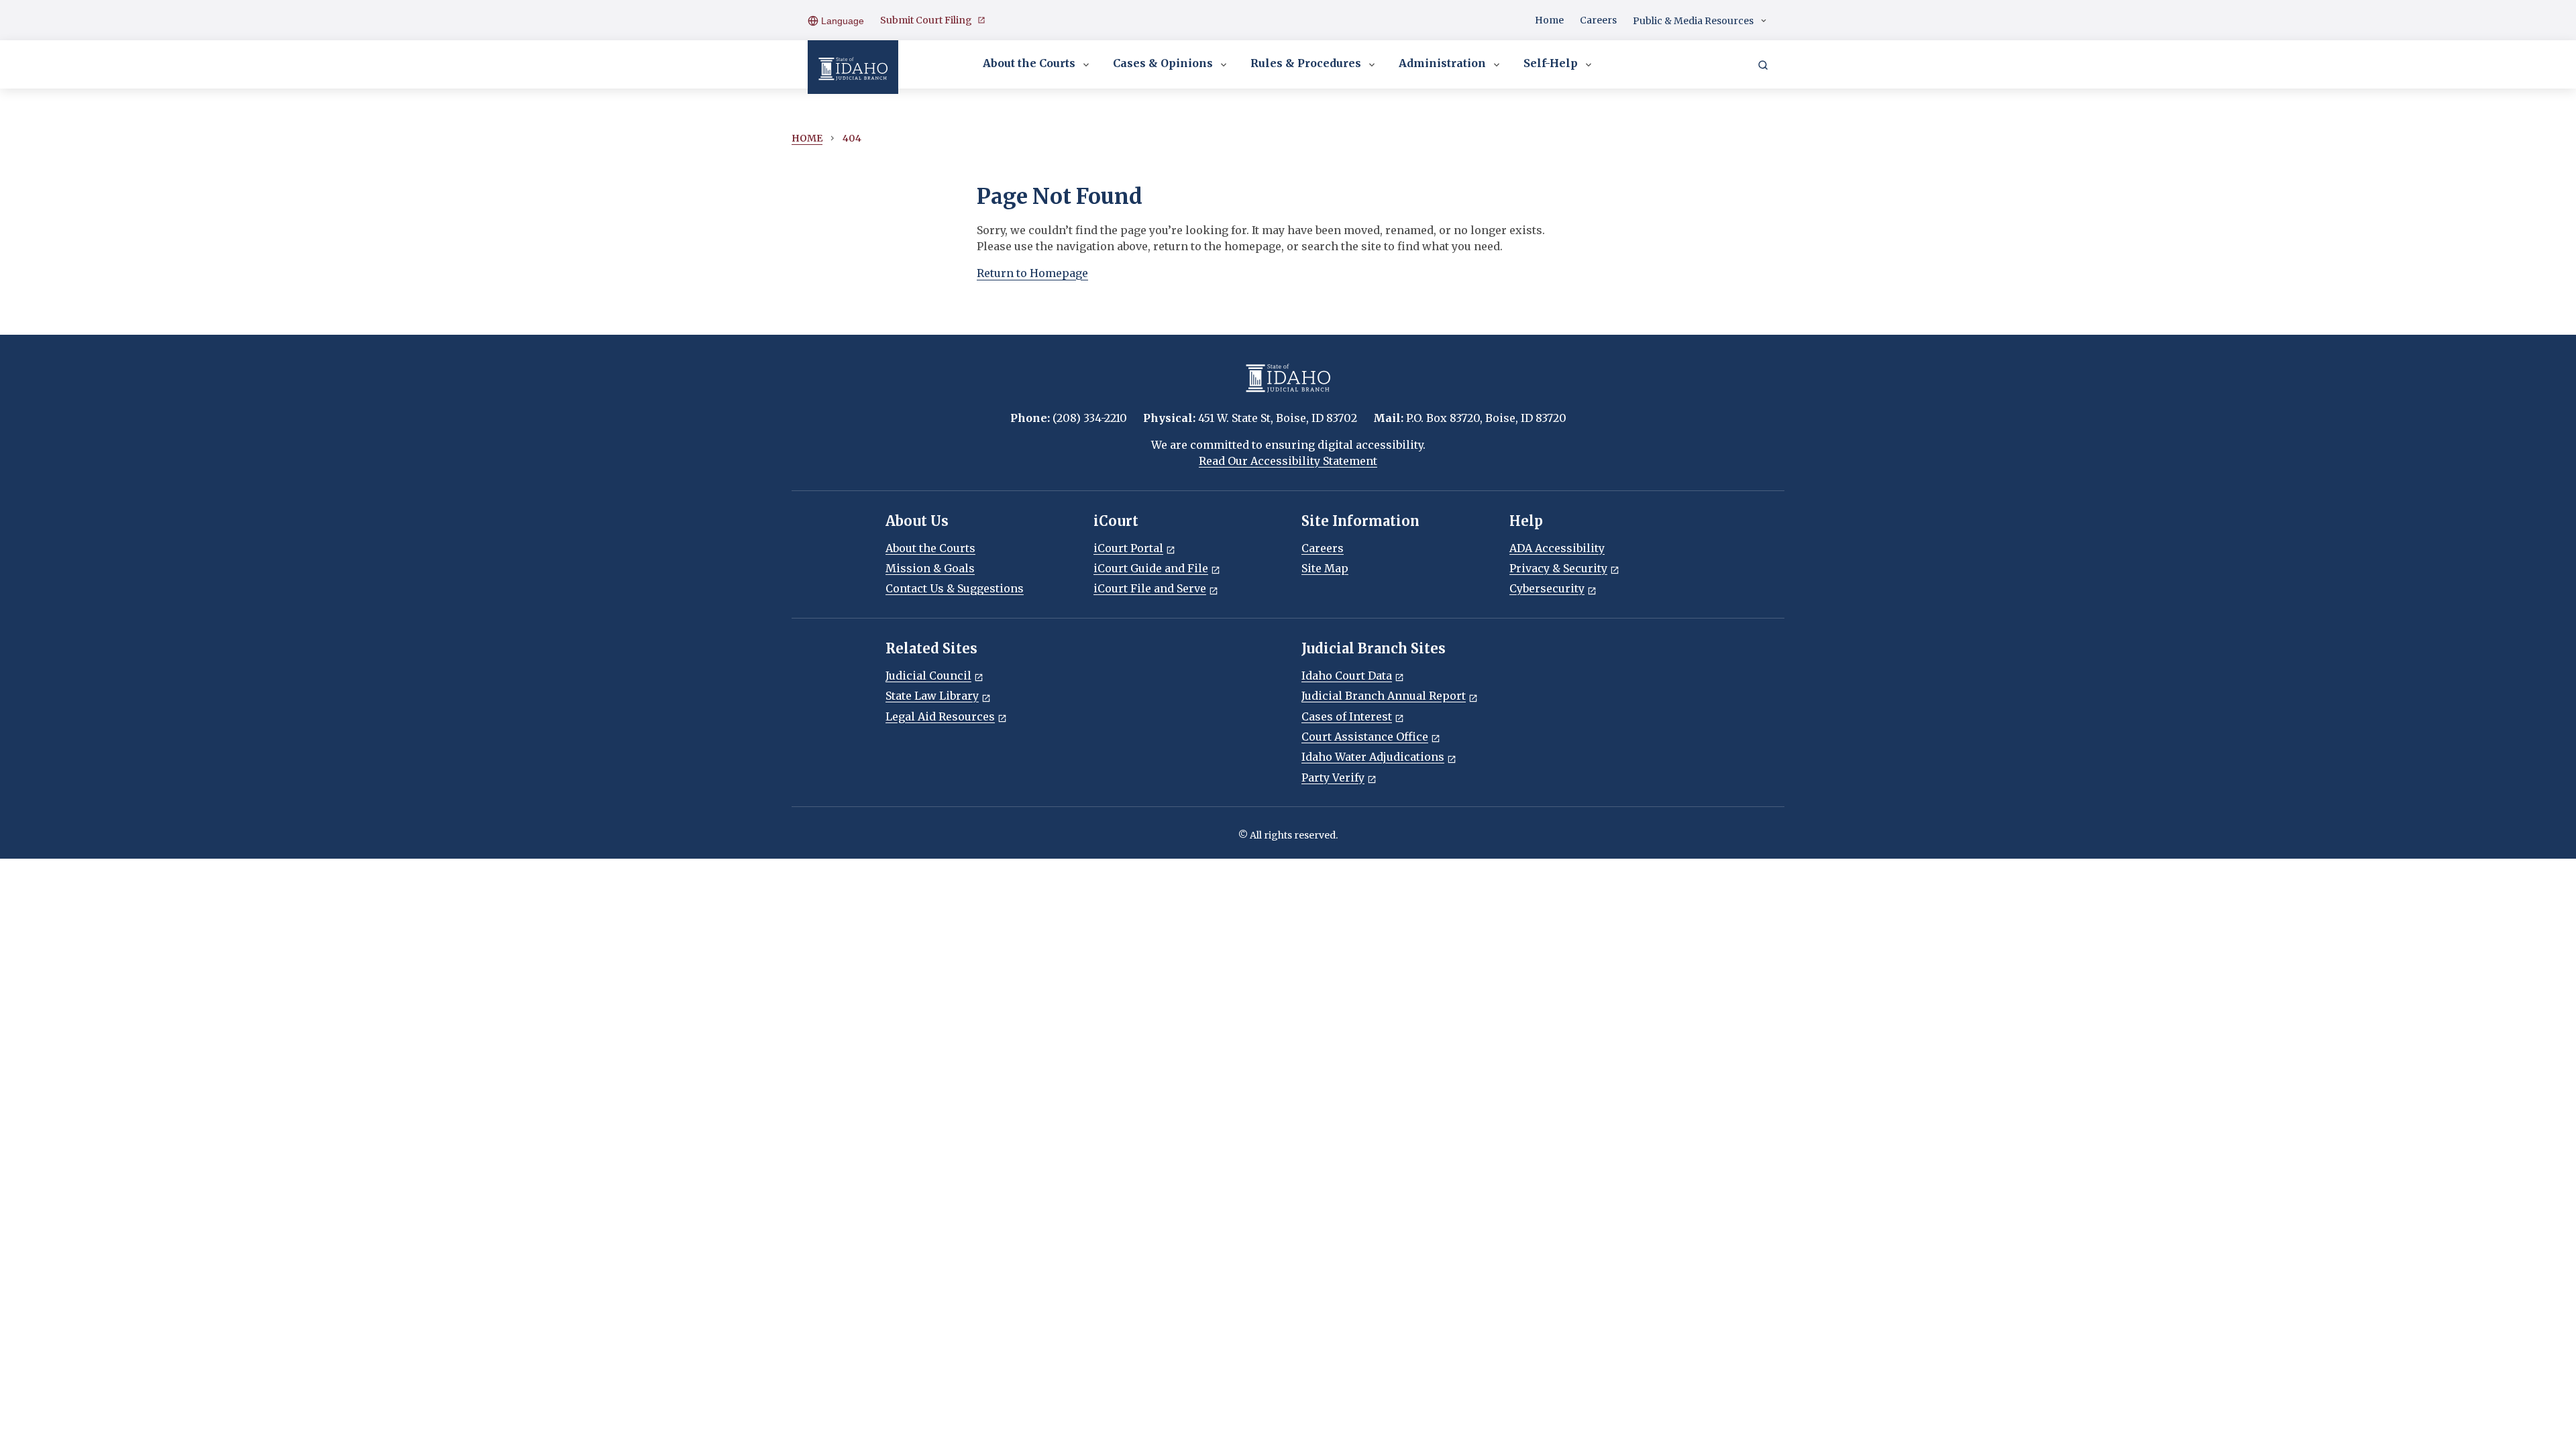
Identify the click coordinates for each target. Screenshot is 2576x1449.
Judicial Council (928, 676)
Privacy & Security (1558, 568)
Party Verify (1333, 777)
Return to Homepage (1032, 273)
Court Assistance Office (1365, 737)
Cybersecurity (1547, 588)
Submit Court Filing (926, 20)
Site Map (1325, 568)
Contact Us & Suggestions (955, 588)
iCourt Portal (1128, 548)
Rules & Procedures (1306, 63)
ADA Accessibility (1557, 548)
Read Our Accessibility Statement (1288, 461)
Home (1549, 20)
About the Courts (1029, 63)
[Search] (1763, 64)
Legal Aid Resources (940, 716)
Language (841, 21)
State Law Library (932, 696)
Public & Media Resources (1693, 21)
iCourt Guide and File (1151, 568)
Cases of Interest (1347, 716)
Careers (1598, 20)
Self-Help (1551, 63)
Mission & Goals (930, 568)
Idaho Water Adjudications (1373, 757)
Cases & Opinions (1163, 63)
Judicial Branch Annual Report (1384, 696)
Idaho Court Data (1347, 676)
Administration (1442, 63)
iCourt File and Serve (1150, 588)
